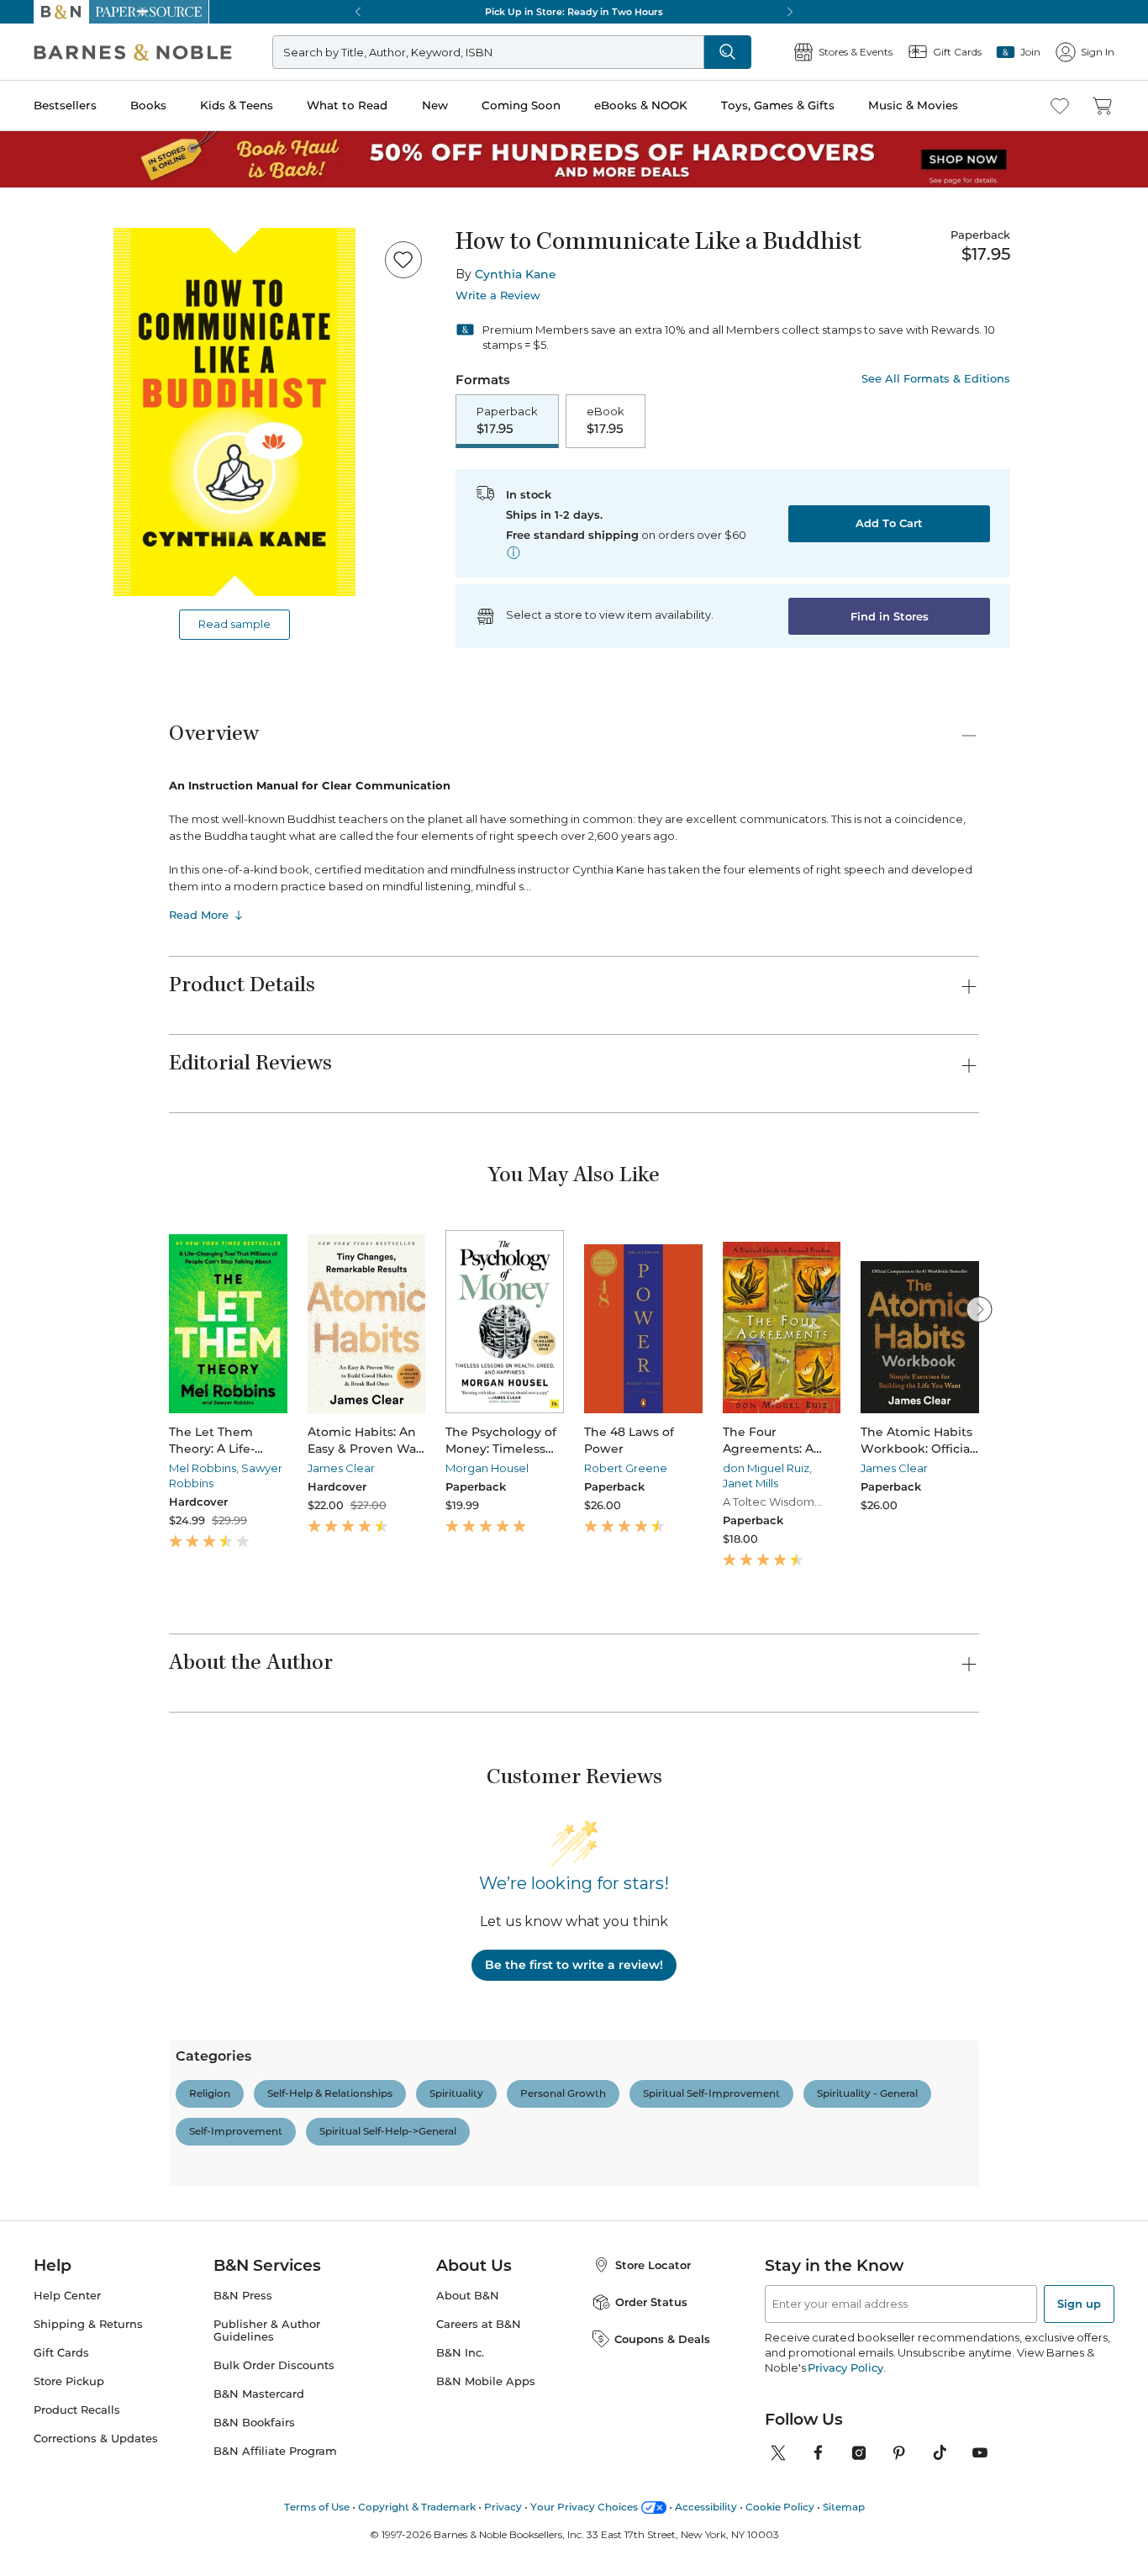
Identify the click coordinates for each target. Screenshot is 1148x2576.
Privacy (503, 2310)
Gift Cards (61, 2156)
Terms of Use (317, 2310)
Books (148, 105)
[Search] (666, 52)
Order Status (651, 2105)
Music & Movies (913, 105)
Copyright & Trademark (417, 2310)
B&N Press (243, 2099)
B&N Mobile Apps (486, 2185)
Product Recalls (77, 2213)
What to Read (347, 105)
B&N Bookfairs (254, 2226)
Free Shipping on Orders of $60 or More (574, 12)
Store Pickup (69, 2185)
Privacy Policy (845, 2171)
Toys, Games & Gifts (778, 105)
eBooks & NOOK (641, 105)
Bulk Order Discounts (274, 2169)
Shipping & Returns (88, 2127)
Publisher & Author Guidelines (267, 2134)
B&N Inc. (460, 2156)
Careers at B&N (479, 2127)
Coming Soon (521, 105)
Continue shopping (289, 327)
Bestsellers (65, 105)
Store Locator (653, 2068)
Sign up (1079, 2107)
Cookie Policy (780, 2310)
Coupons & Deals (662, 2142)
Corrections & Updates (96, 2242)
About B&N (468, 2099)
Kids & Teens (237, 105)
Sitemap (844, 2310)
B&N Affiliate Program (275, 2254)
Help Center (67, 2099)
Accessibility (706, 2310)
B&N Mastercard (259, 2197)
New (435, 105)
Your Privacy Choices (584, 2310)
